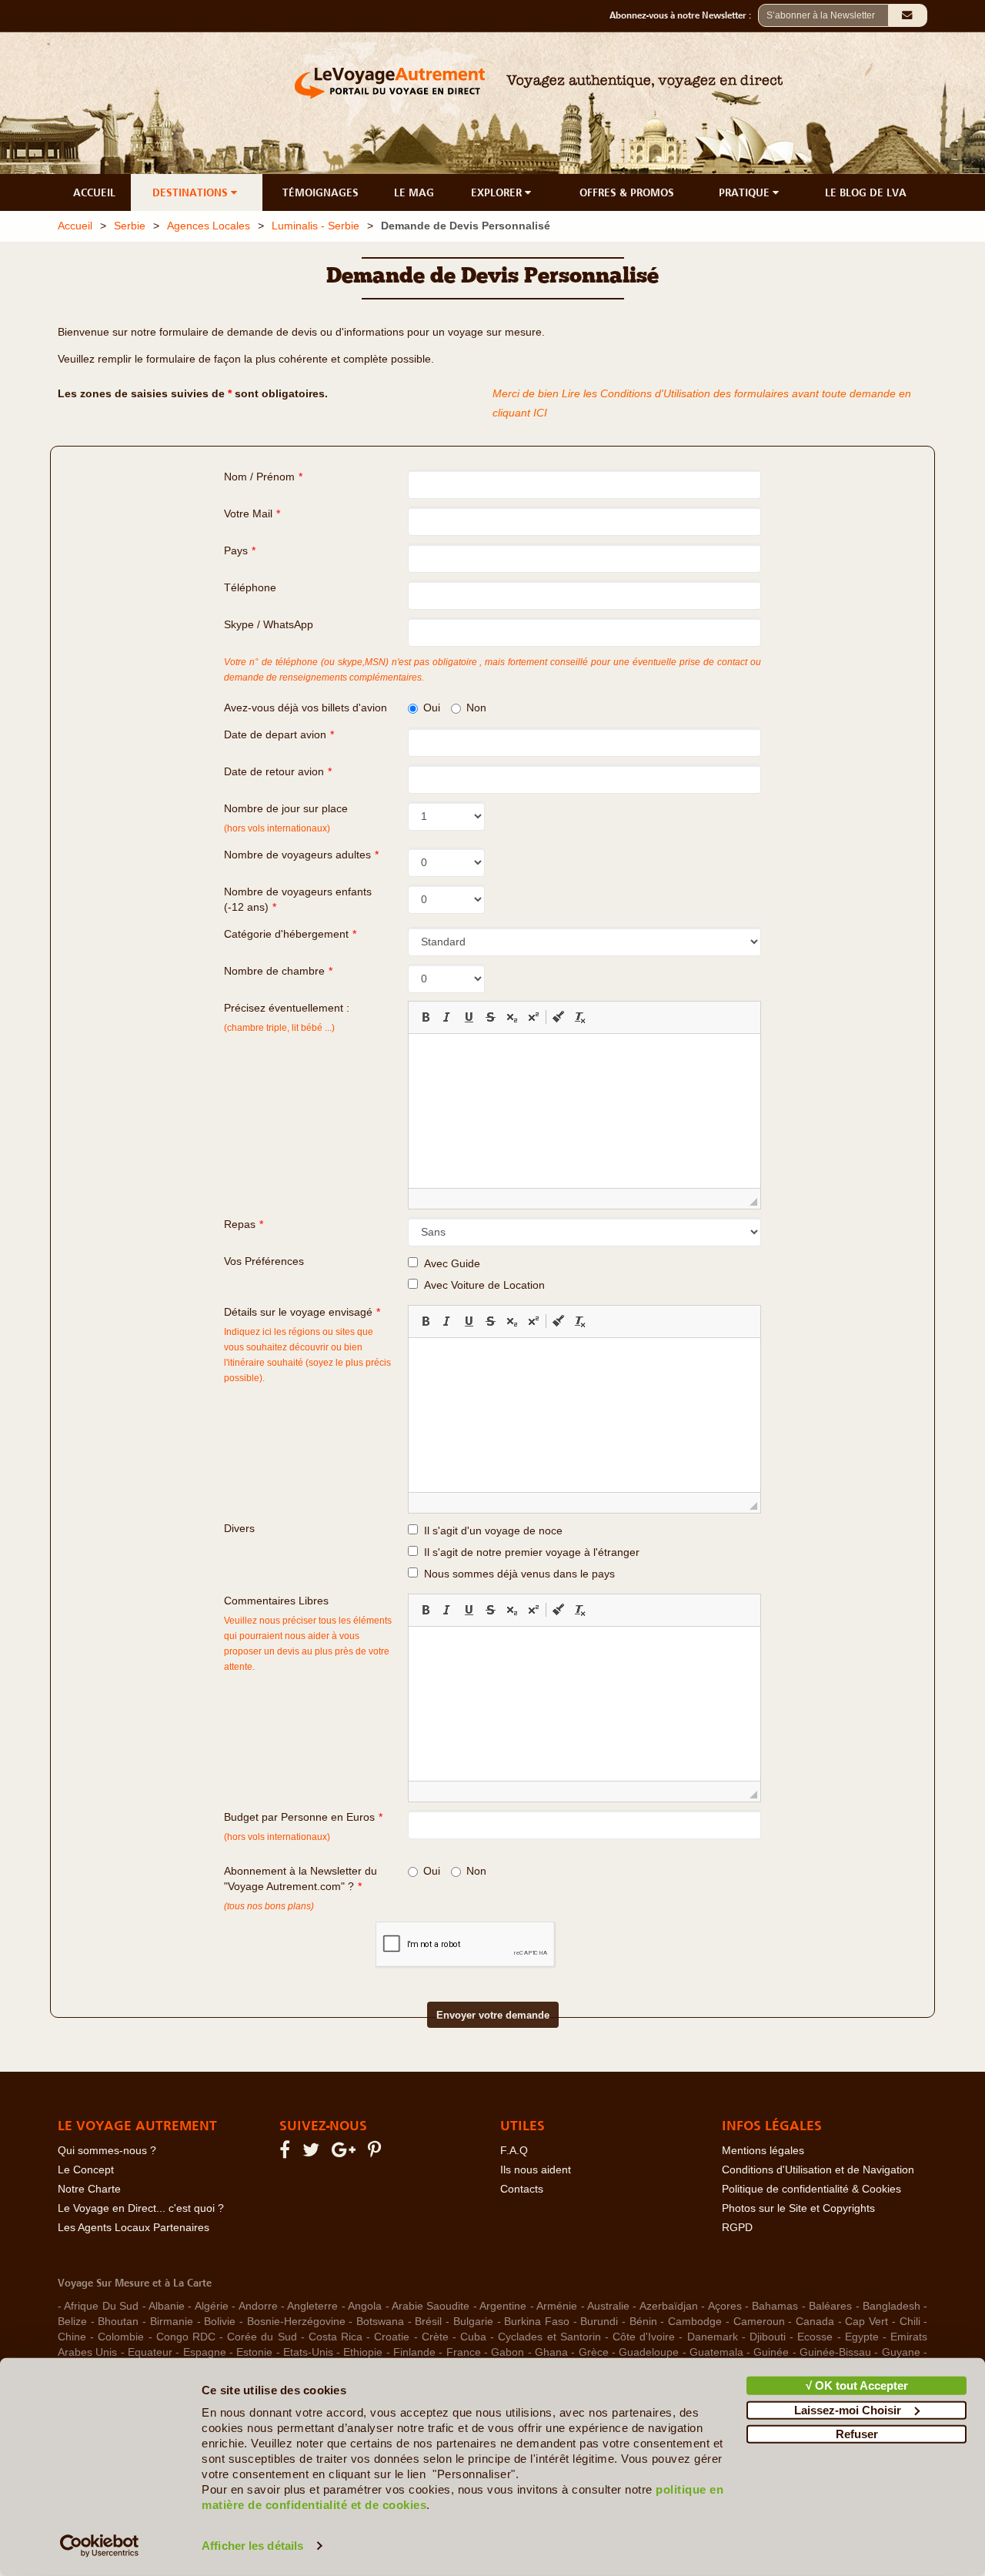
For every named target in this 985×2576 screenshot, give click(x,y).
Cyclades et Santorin (549, 2337)
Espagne (205, 2352)
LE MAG (414, 192)
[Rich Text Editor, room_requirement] (584, 1111)
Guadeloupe (649, 2352)
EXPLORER (498, 192)
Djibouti (768, 2337)
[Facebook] (287, 2153)
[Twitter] (313, 2153)
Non (476, 708)
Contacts (522, 2189)
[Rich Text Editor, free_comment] (584, 1704)
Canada (815, 2322)
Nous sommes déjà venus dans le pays (516, 1574)
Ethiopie (363, 2352)
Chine (72, 2337)
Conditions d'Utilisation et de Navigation (818, 2170)
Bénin (643, 2322)
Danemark (713, 2337)
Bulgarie (473, 2322)
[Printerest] (377, 2153)
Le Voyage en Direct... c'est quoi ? (141, 2208)
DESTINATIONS (192, 192)
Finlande (414, 2352)
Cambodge (695, 2322)
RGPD (737, 2228)
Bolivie (220, 2322)
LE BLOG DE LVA (866, 192)
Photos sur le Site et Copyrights (798, 2208)
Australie (608, 2306)
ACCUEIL (94, 192)
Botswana (380, 2322)
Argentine (503, 2306)
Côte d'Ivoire (644, 2337)
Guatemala (716, 2352)
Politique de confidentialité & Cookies (811, 2189)
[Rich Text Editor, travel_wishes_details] (584, 1415)
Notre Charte (89, 2189)
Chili (910, 2322)
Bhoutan (118, 2322)
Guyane (901, 2352)
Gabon (508, 2352)
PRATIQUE (746, 192)
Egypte (862, 2337)
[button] (426, 1017)
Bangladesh (892, 2306)
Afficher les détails (252, 2546)
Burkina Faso (537, 2322)
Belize (72, 2322)
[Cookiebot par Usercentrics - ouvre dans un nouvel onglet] (100, 2546)
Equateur (150, 2352)
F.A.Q (514, 2151)
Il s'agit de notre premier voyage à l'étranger (529, 1552)
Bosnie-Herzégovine (296, 2322)
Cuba (473, 2337)
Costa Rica (336, 2337)
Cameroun (759, 2322)
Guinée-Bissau (835, 2352)
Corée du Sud (262, 2337)
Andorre (258, 2306)
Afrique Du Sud (101, 2306)
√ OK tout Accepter (857, 2385)
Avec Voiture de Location (481, 1285)
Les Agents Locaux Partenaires (134, 2228)
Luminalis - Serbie (316, 226)
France (464, 2352)
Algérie (212, 2306)
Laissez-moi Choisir (848, 2409)
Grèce (594, 2352)
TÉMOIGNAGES (321, 192)
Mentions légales (763, 2151)
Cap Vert (866, 2322)
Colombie (121, 2337)
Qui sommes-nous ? (107, 2151)
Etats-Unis (308, 2352)
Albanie (167, 2306)
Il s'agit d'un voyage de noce (490, 1531)
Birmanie (172, 2322)
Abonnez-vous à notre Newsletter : (684, 15)
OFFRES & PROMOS (627, 192)
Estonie (254, 2352)
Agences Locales (209, 226)
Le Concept (86, 2170)
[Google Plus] (346, 2153)
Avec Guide (449, 1264)
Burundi (599, 2322)
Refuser (857, 2434)
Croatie (392, 2337)
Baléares (830, 2306)
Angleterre (312, 2306)
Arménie (557, 2306)
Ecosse (815, 2337)
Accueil (75, 226)
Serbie (130, 226)
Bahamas (775, 2306)
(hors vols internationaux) (277, 1837)
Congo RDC (186, 2337)
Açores (725, 2306)
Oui (432, 708)
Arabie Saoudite (431, 2306)
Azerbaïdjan (669, 2306)
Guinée (771, 2352)
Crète (435, 2337)
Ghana (551, 2352)
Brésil (428, 2322)
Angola (365, 2306)
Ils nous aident (536, 2170)
